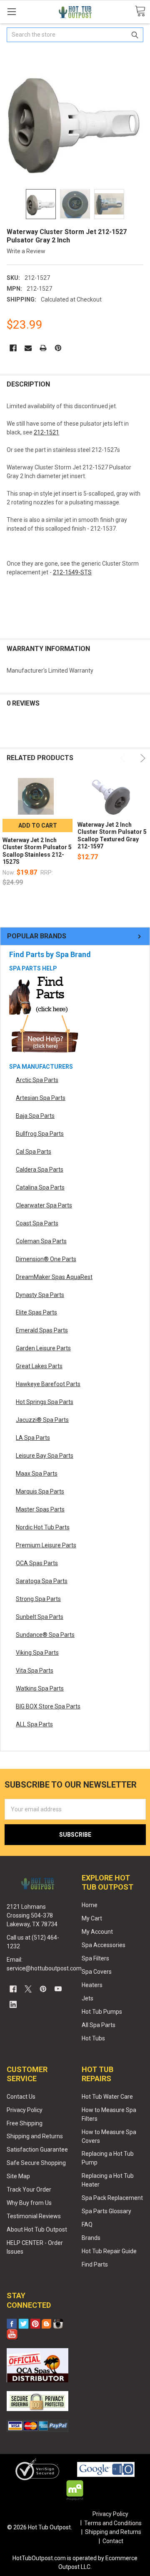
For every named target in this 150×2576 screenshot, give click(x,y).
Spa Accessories (104, 1945)
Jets (87, 1998)
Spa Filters (95, 1958)
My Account (97, 1932)
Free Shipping (25, 2123)
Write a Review (26, 251)
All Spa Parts (99, 2025)
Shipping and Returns (35, 2136)
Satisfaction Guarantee (37, 2150)
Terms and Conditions (113, 2523)
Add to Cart (38, 825)
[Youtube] (58, 1989)
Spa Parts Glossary (106, 2211)
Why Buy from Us (29, 2203)
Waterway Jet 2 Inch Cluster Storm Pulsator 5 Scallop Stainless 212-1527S (37, 851)
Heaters (92, 1985)
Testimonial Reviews (34, 2216)
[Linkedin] (13, 2004)
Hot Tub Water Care (107, 2097)
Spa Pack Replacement (112, 2198)
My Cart (92, 1918)
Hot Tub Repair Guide (109, 2251)
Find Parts (95, 2264)
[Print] (43, 348)
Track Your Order (29, 2189)
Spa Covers (97, 1972)
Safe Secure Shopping (36, 2163)
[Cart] (140, 11)
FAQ (87, 2224)
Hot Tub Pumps (102, 2012)
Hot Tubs (93, 2038)
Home (90, 1905)
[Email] (28, 348)
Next (141, 758)
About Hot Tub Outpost (37, 2229)
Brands (91, 2238)
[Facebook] (13, 348)
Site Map (18, 2176)
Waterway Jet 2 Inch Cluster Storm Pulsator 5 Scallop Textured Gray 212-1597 (112, 836)
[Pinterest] (58, 348)
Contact (113, 2541)
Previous (124, 758)
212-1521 (46, 432)
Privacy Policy (25, 2110)
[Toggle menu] (11, 11)
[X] (28, 1989)
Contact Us (21, 2097)
